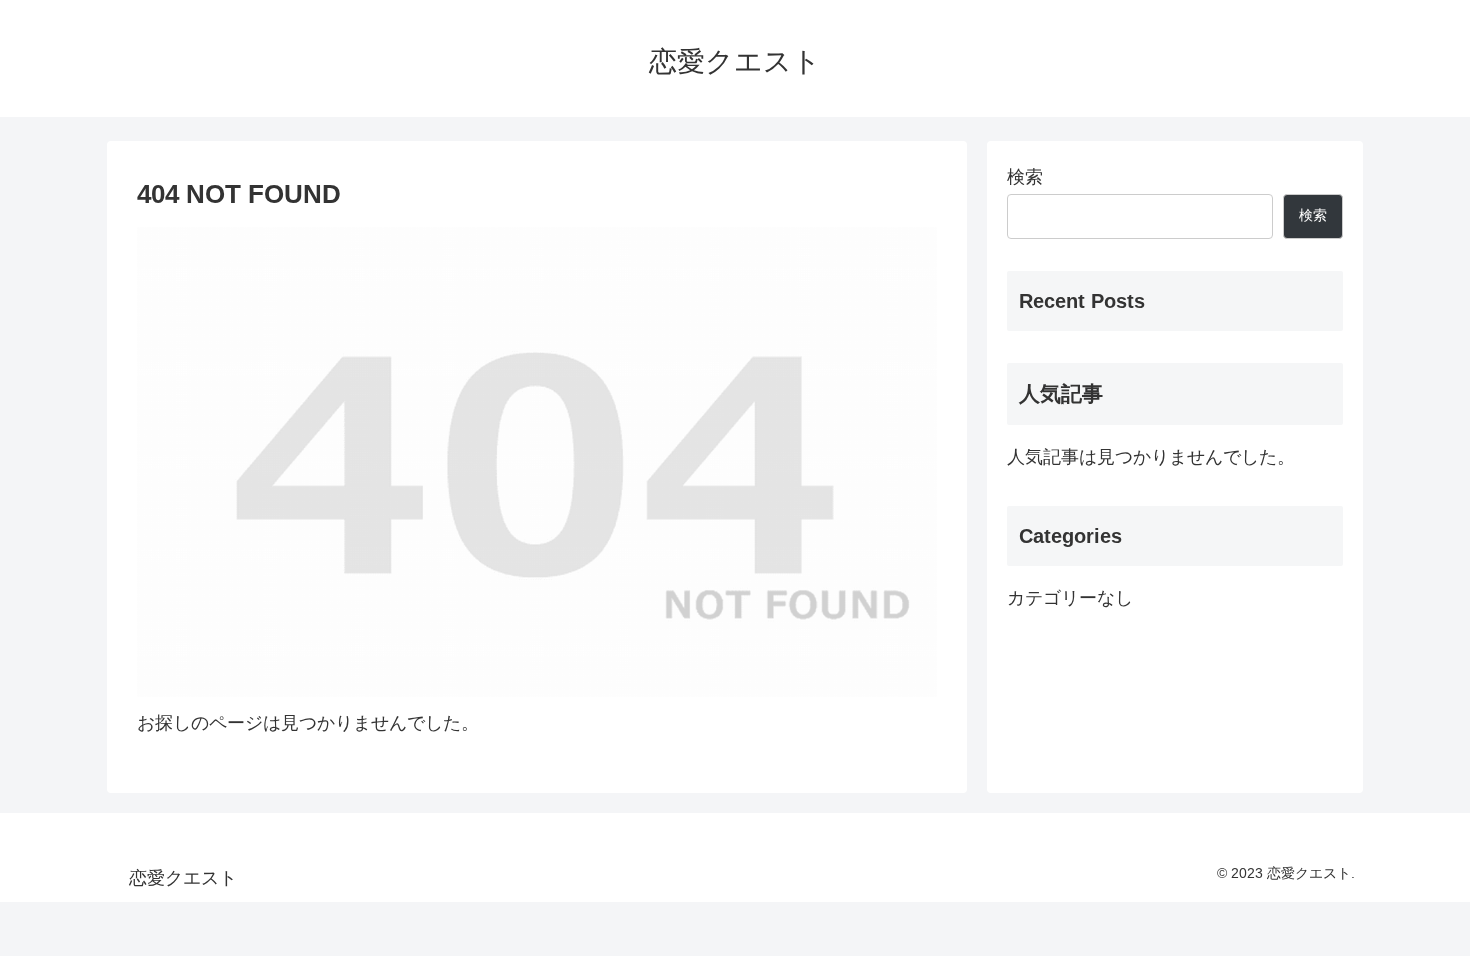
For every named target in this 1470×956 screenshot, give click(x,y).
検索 (1025, 177)
